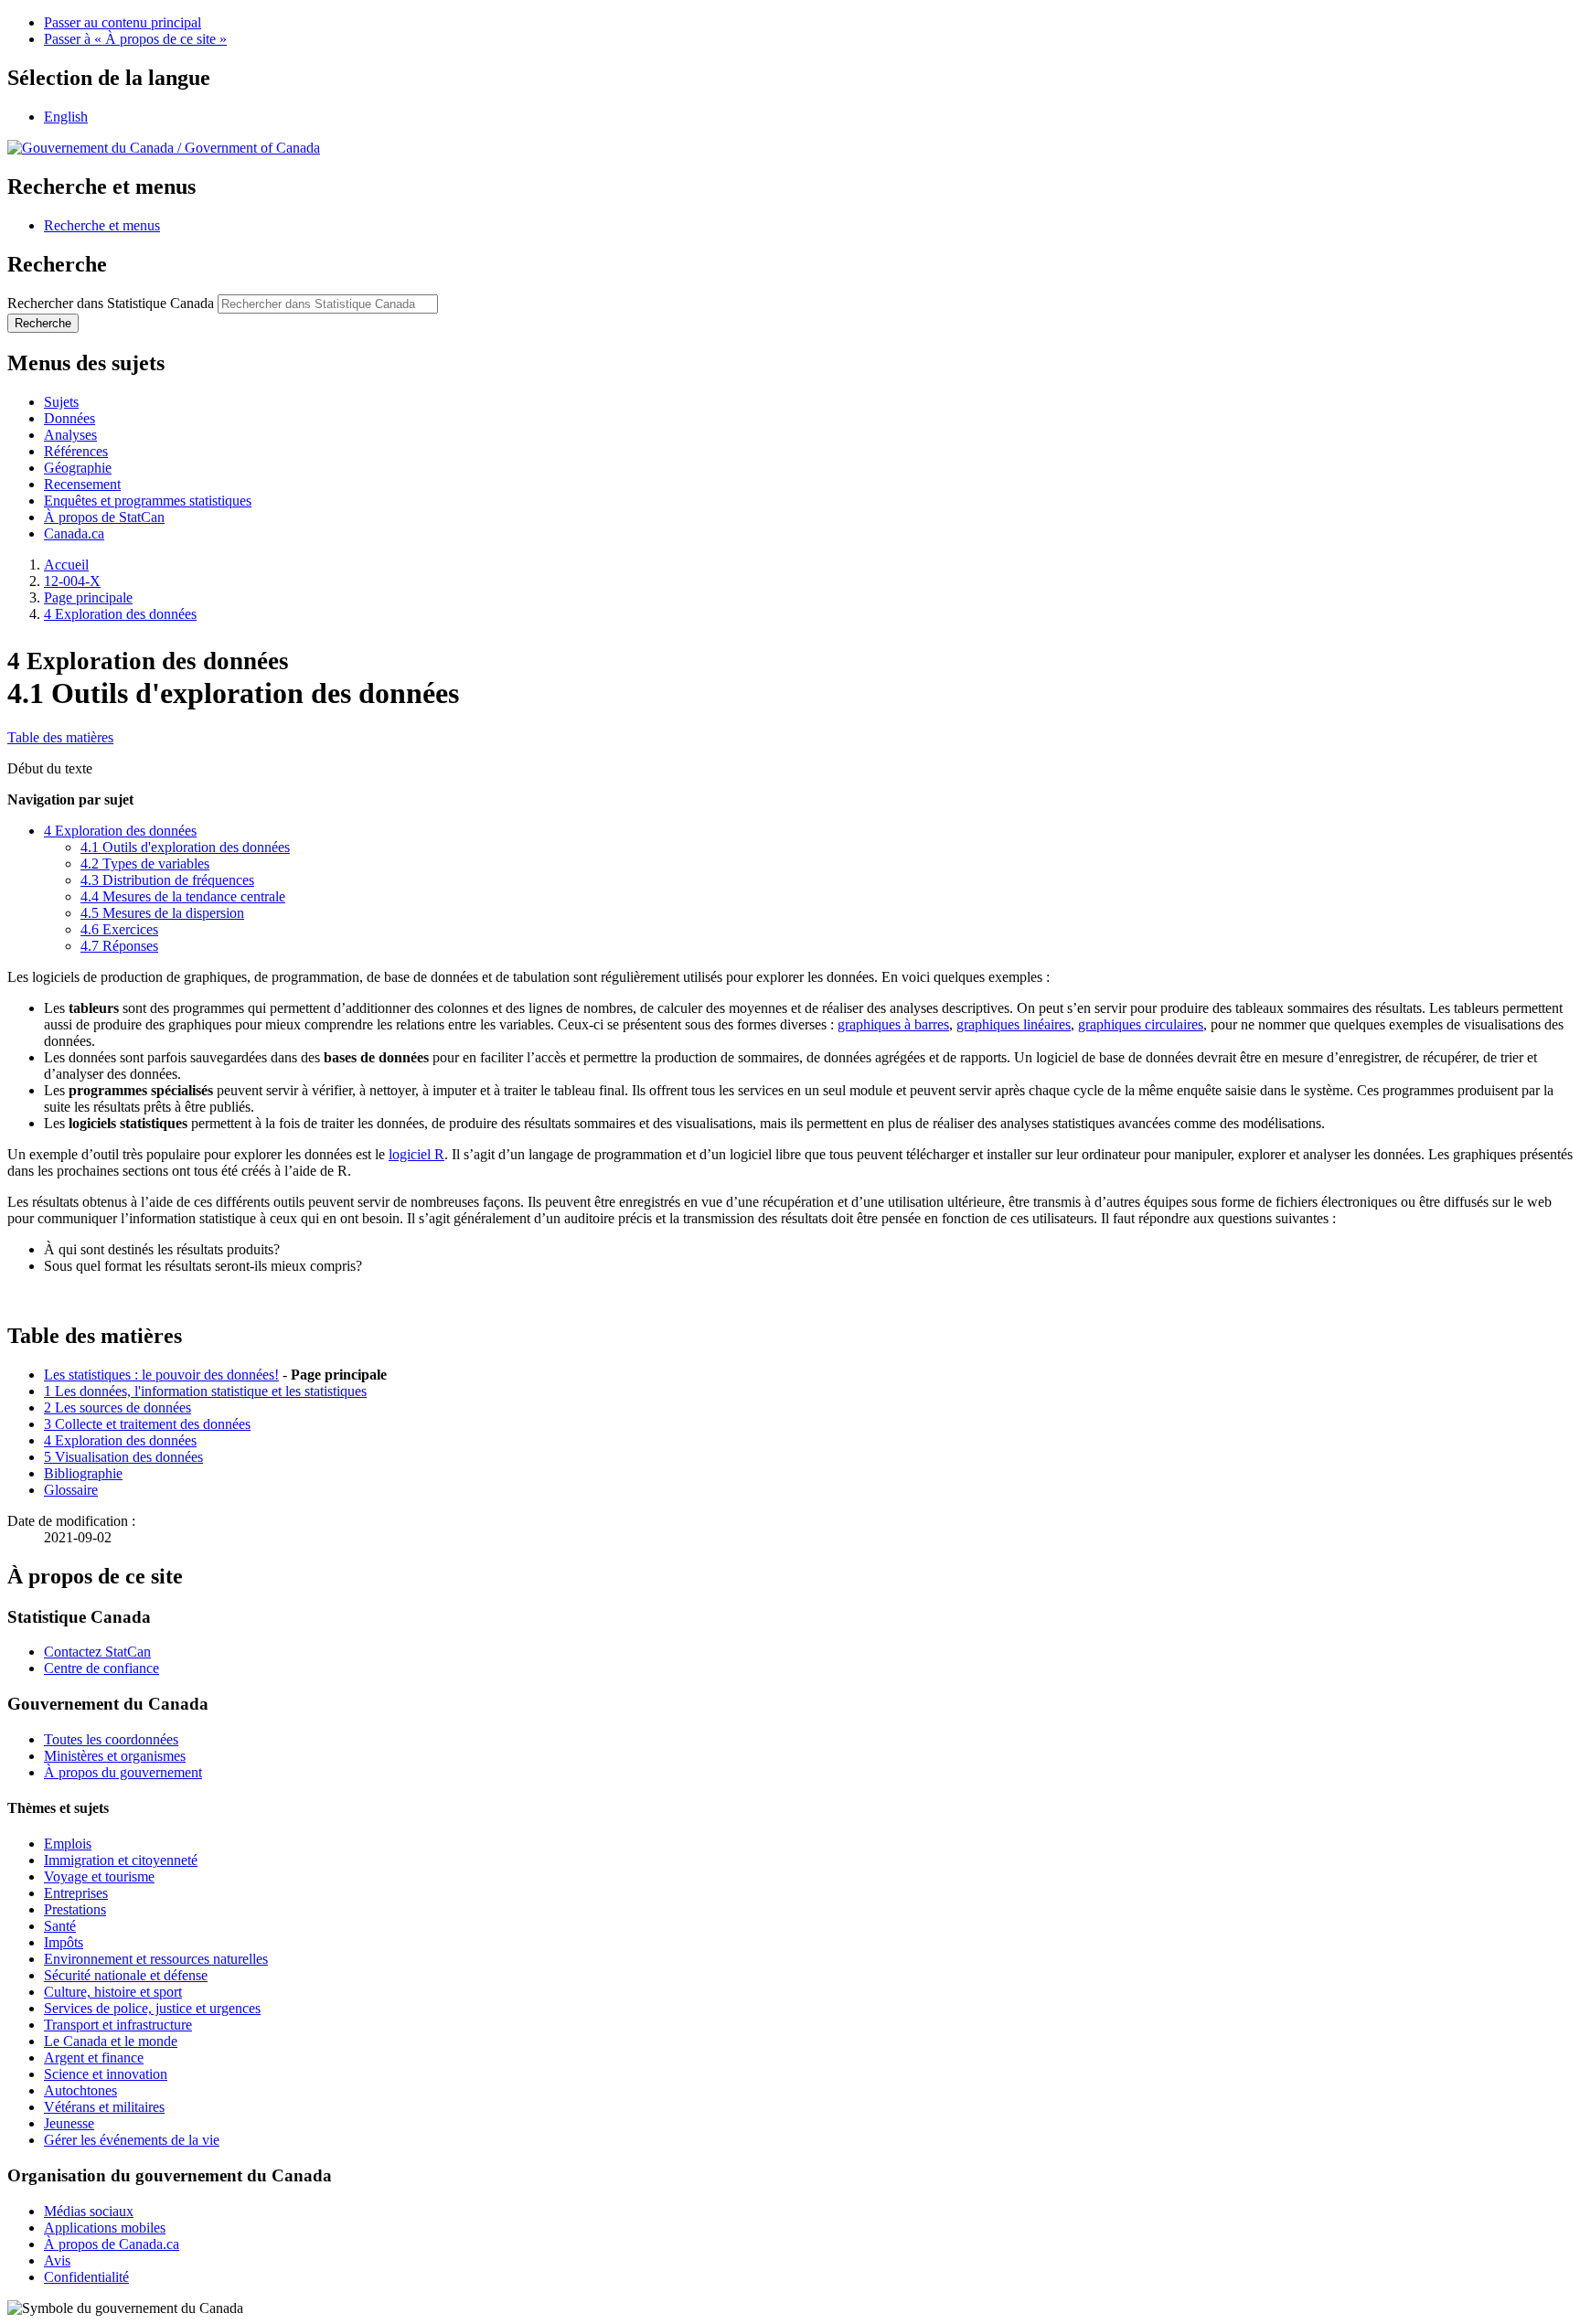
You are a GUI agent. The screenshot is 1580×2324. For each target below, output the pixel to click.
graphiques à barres (893, 1024)
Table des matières (60, 737)
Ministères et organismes (115, 1756)
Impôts (64, 1942)
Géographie (78, 468)
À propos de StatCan (104, 517)
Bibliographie (83, 1473)
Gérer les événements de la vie (132, 2140)
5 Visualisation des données (123, 1457)
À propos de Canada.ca (112, 2244)
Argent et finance (94, 2057)
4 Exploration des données (120, 614)
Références (76, 451)
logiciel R (416, 1154)
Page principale (88, 597)
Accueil (66, 565)
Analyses (70, 435)
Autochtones (80, 2090)
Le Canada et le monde (111, 2041)
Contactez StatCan (97, 1652)
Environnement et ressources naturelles (156, 1959)
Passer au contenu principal (123, 22)
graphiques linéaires (1014, 1024)
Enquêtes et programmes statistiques (148, 501)
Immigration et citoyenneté (121, 1860)
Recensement (82, 484)
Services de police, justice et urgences (152, 2008)
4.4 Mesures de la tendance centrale (183, 896)
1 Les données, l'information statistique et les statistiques (205, 1391)
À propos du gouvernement (123, 1772)
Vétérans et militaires (104, 2107)
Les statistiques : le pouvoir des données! (161, 1375)
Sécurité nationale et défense (126, 1975)
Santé (60, 1926)
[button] (102, 225)
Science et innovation (106, 2074)
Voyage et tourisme (99, 1876)
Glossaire (71, 1490)
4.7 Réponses (119, 946)
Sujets (61, 402)
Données (69, 418)
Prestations (75, 1909)
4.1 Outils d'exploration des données (185, 847)
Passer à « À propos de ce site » (135, 39)
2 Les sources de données (117, 1407)
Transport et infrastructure (118, 2025)
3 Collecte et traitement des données (147, 1424)
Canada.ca (74, 533)
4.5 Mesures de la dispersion (162, 913)
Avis (57, 2260)
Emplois (68, 1844)
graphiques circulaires (1141, 1024)
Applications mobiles (105, 2228)
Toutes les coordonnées (111, 1739)
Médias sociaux (89, 2211)
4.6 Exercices (119, 929)
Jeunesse (69, 2123)
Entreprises (76, 1893)
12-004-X (72, 581)
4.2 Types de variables (145, 864)
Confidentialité (86, 2277)
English (66, 117)
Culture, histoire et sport (113, 1992)
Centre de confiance (101, 1668)
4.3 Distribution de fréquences (167, 880)
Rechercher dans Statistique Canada (111, 303)
